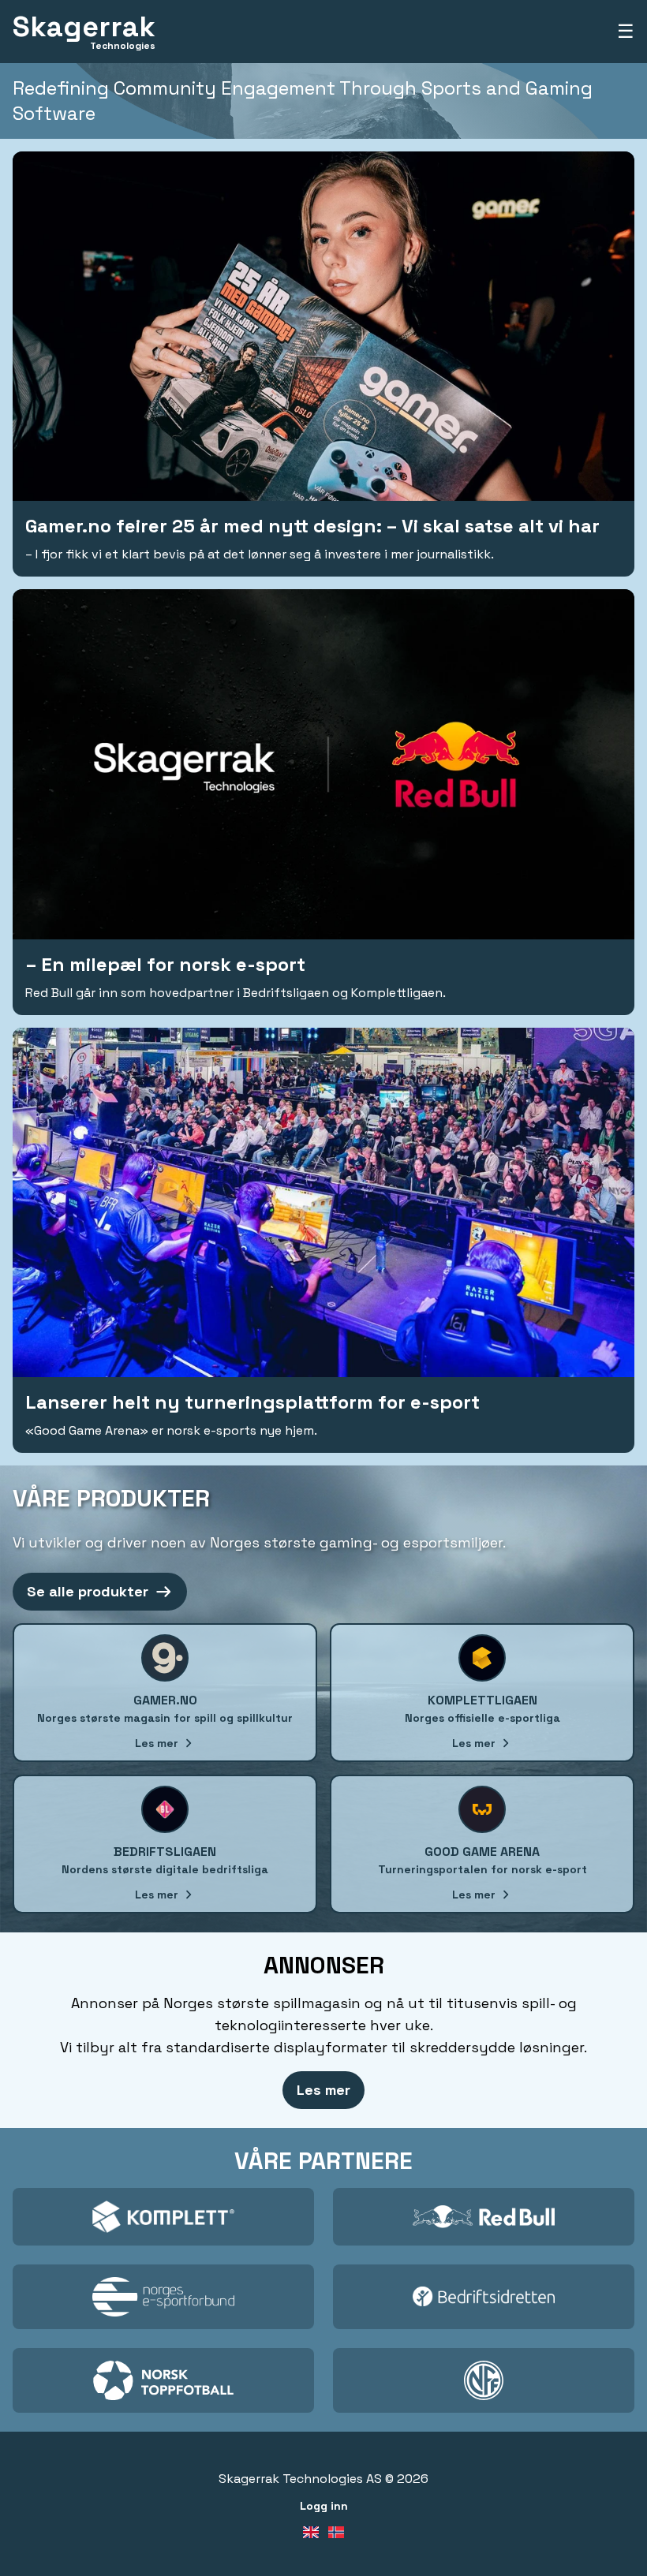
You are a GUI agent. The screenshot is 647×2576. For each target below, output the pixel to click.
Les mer (323, 2090)
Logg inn (324, 2506)
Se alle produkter (88, 1591)
